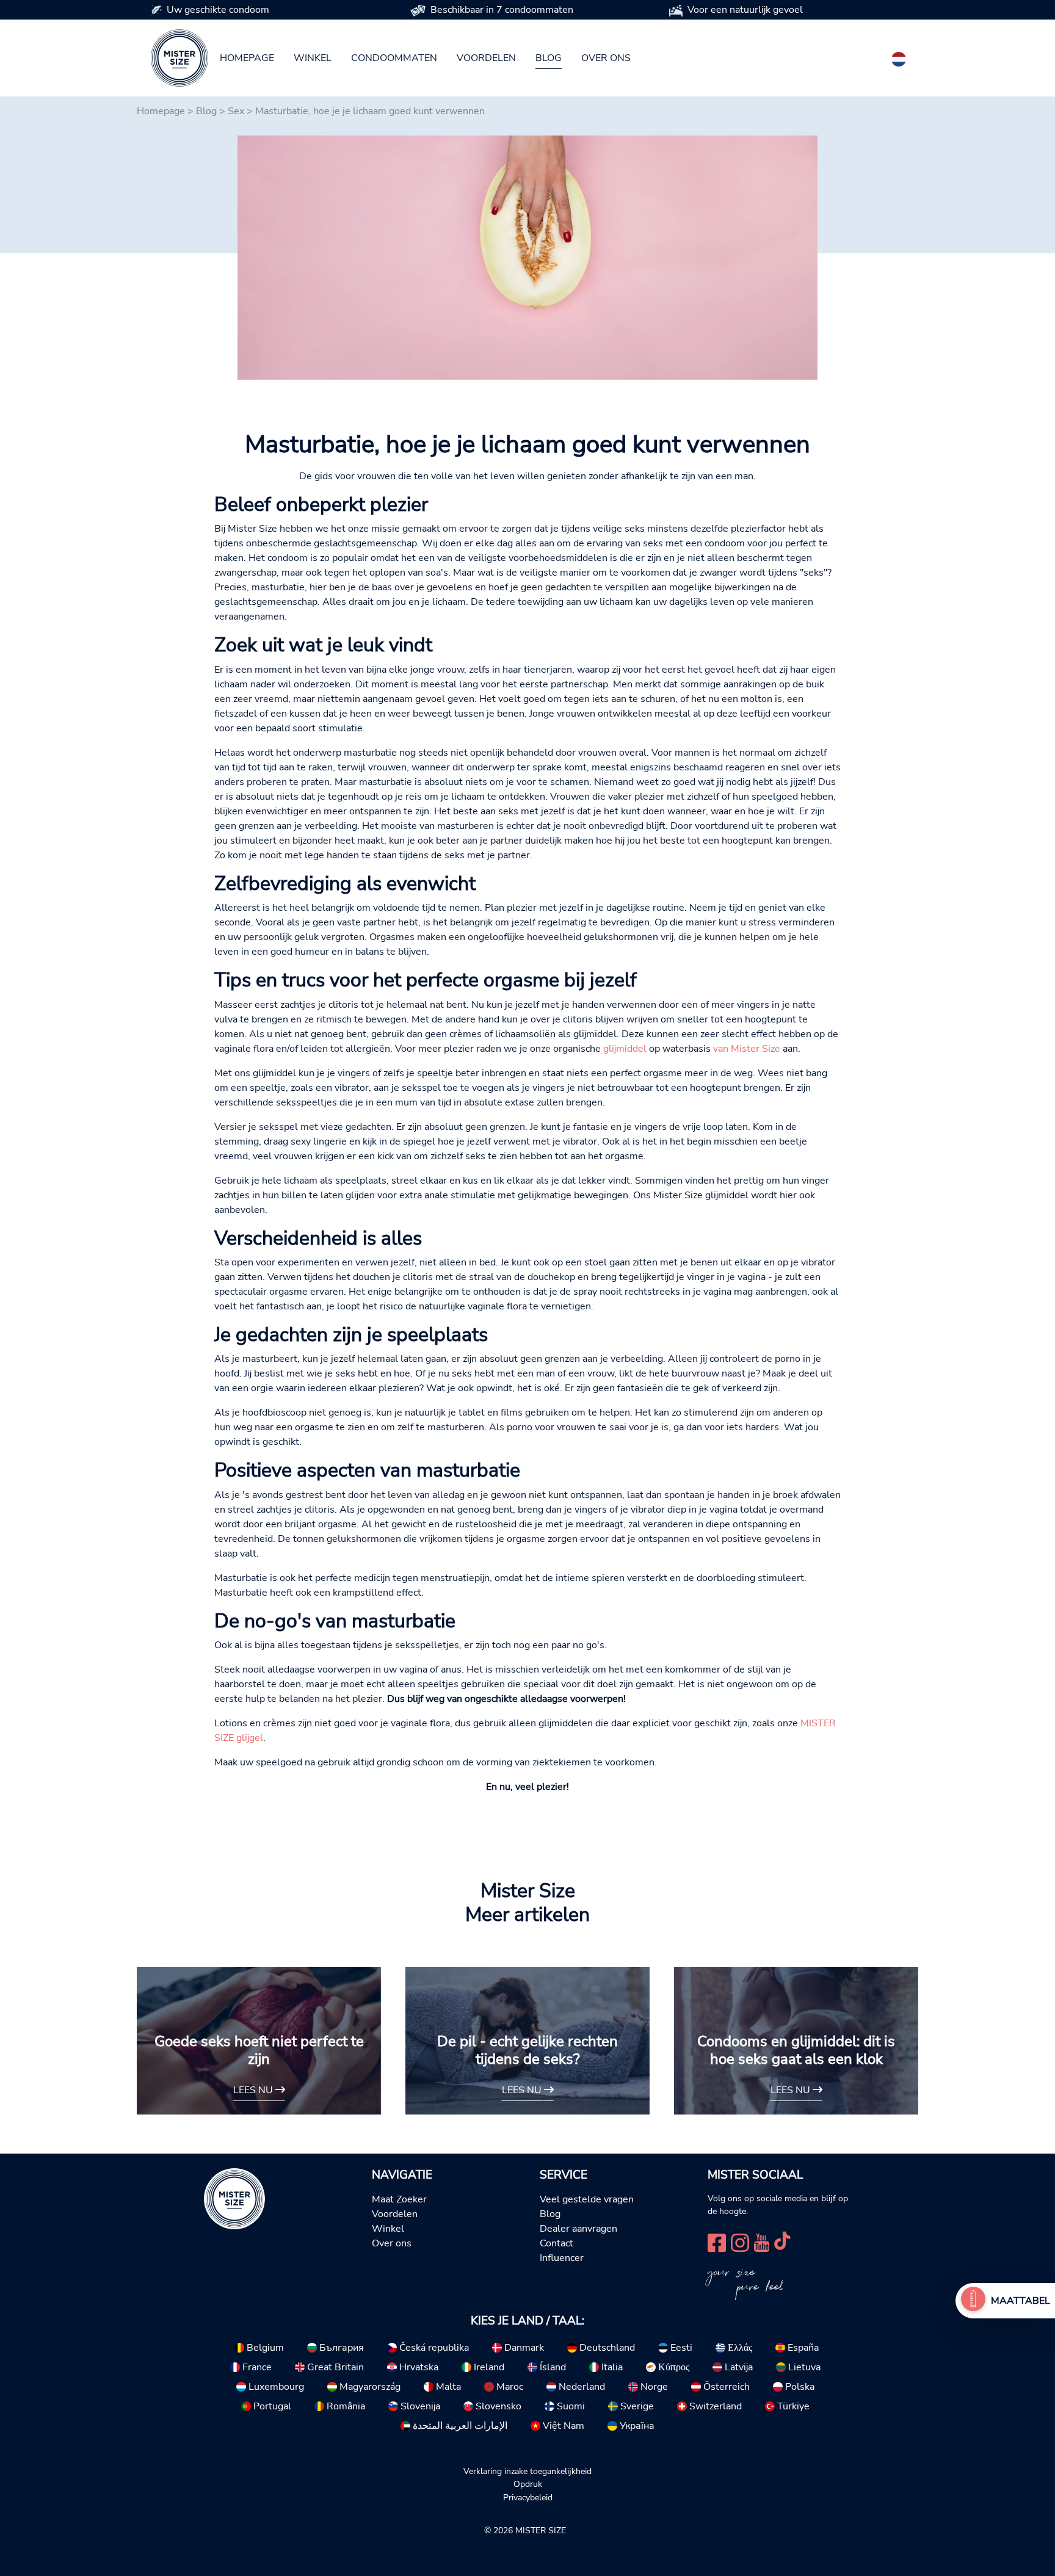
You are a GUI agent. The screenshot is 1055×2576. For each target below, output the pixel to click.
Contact (557, 2243)
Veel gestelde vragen (587, 2199)
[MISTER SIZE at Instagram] (740, 2242)
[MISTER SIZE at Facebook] (717, 2242)
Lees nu (254, 2090)
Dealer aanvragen (578, 2229)
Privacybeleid (528, 2497)
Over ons (606, 58)
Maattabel (1021, 2301)
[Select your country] (899, 57)
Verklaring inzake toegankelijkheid (527, 2471)
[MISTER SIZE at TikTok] (782, 2242)
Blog (549, 58)
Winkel (313, 58)
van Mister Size (747, 1049)
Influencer (562, 2258)
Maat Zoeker (399, 2199)
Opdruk (528, 2484)
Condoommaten (394, 58)
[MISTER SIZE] (234, 2198)
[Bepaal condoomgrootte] (973, 2301)
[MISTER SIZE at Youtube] (762, 2242)
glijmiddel (625, 1049)
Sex (236, 111)
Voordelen (486, 58)
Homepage (247, 58)
